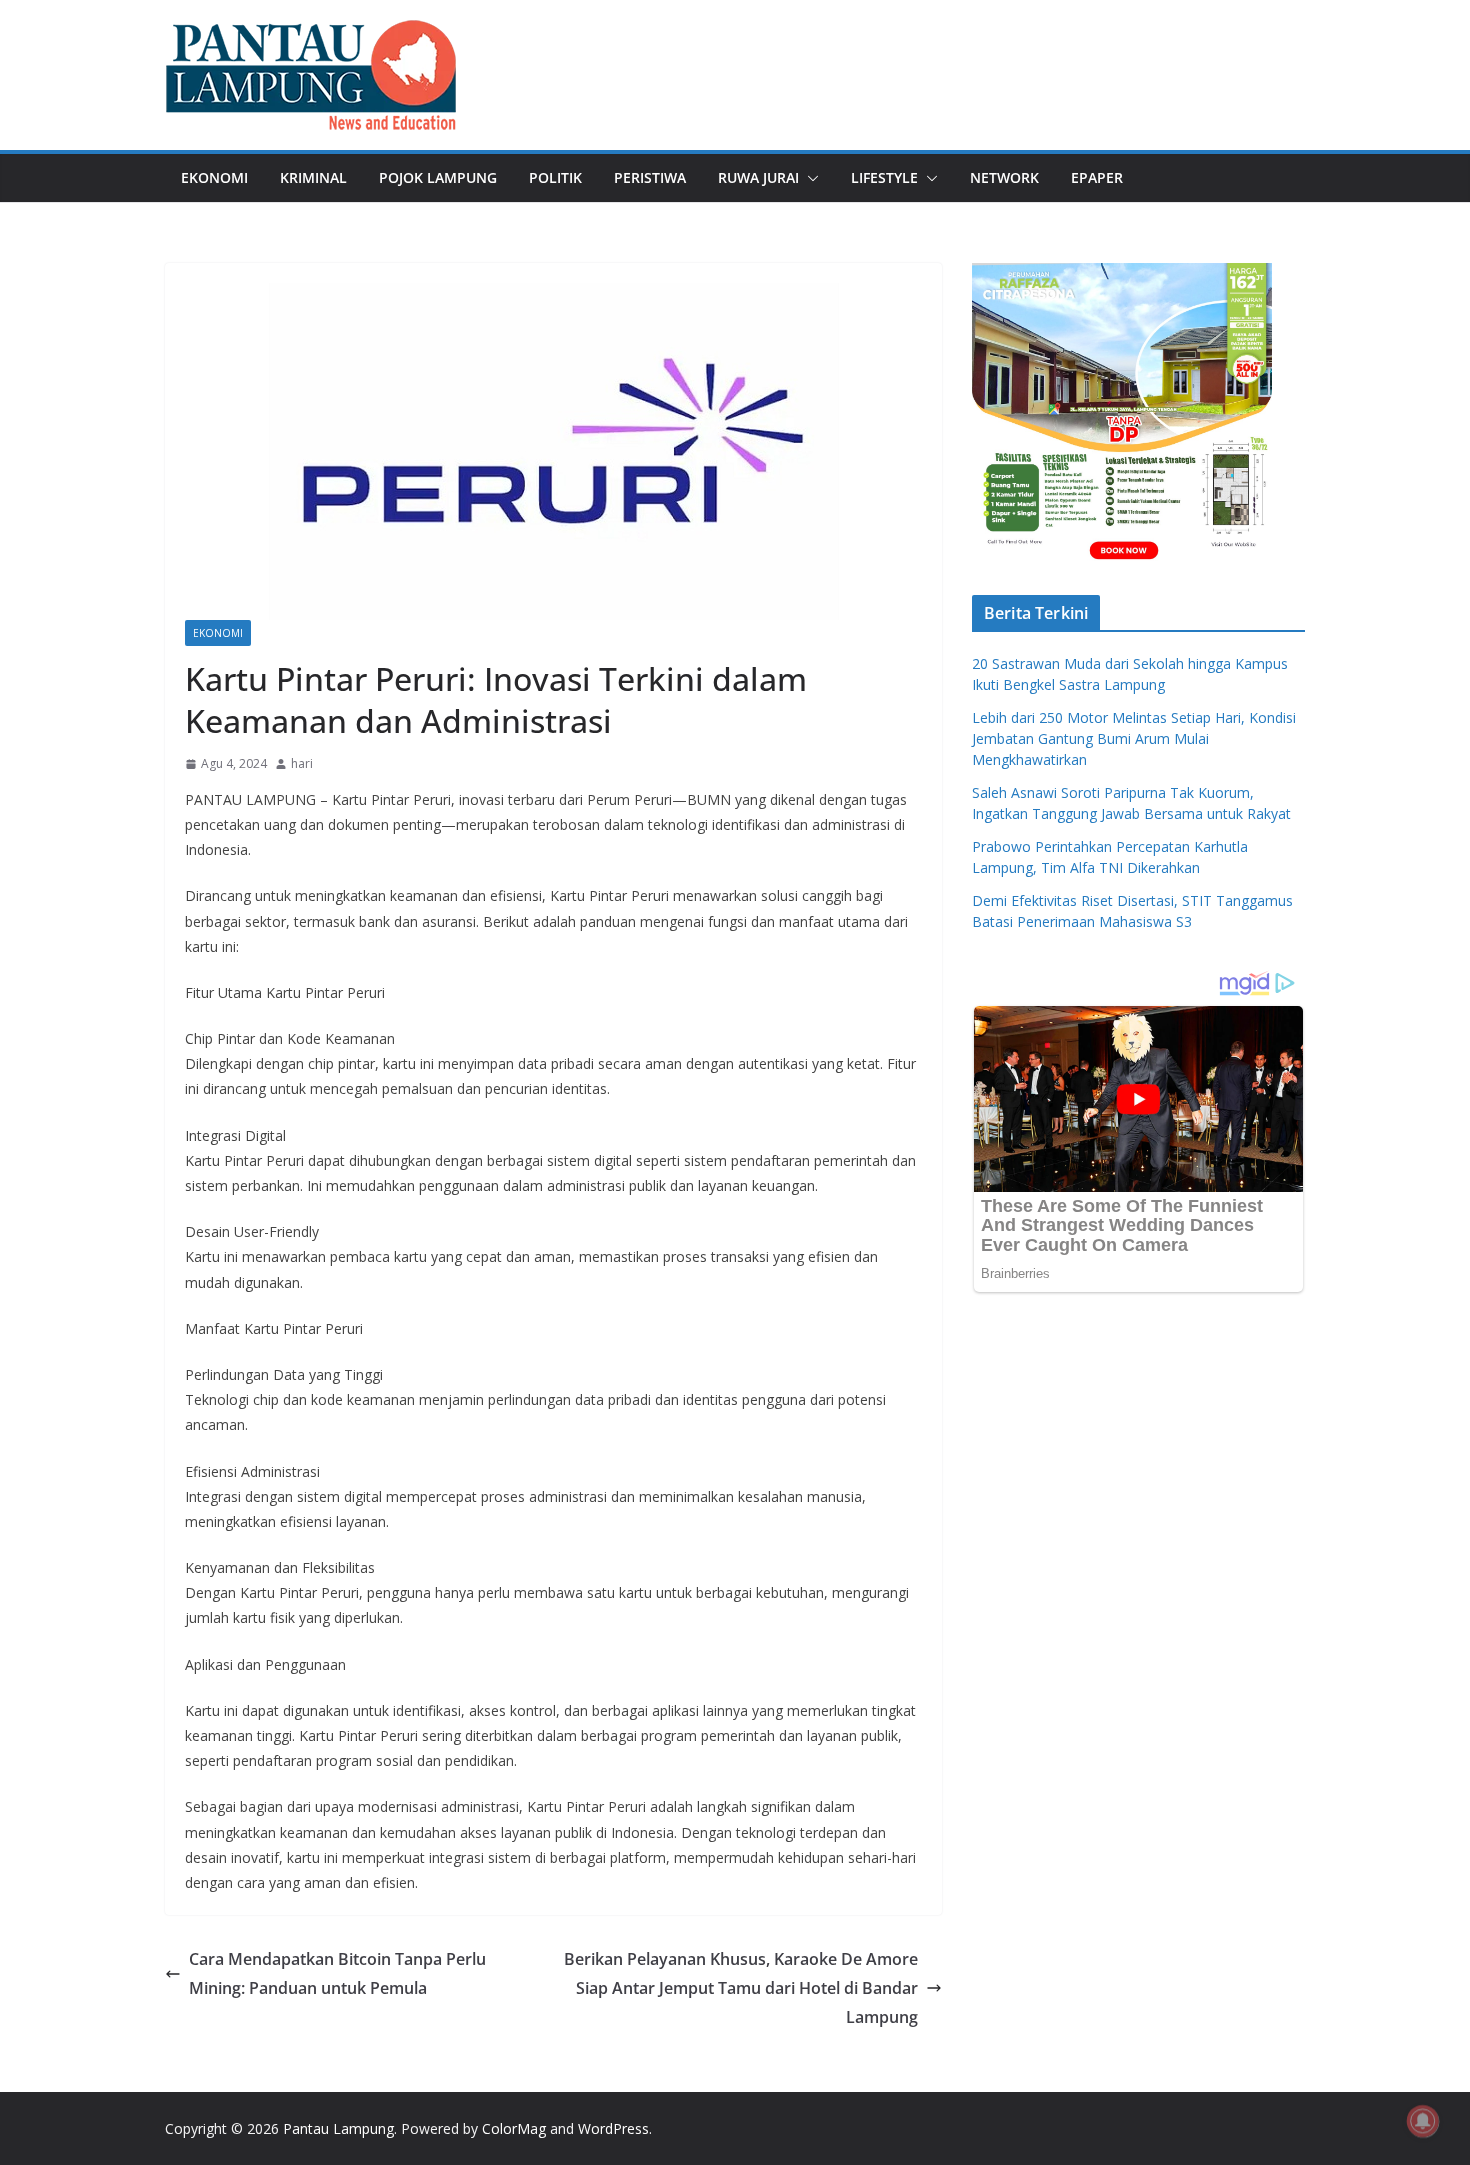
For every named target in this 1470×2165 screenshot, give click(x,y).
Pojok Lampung (438, 177)
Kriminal (313, 177)
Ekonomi (214, 177)
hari (302, 763)
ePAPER (1097, 177)
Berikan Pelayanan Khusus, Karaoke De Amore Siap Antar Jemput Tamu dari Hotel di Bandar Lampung (741, 1988)
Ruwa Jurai (758, 177)
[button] (809, 178)
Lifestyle (884, 177)
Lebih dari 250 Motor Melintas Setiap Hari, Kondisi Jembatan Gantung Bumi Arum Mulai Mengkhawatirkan (1134, 738)
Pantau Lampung (338, 2128)
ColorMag (514, 2128)
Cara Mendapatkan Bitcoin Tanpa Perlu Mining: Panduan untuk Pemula (337, 1973)
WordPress (613, 2128)
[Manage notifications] (1423, 2121)
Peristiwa (650, 177)
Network (1004, 177)
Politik (555, 177)
